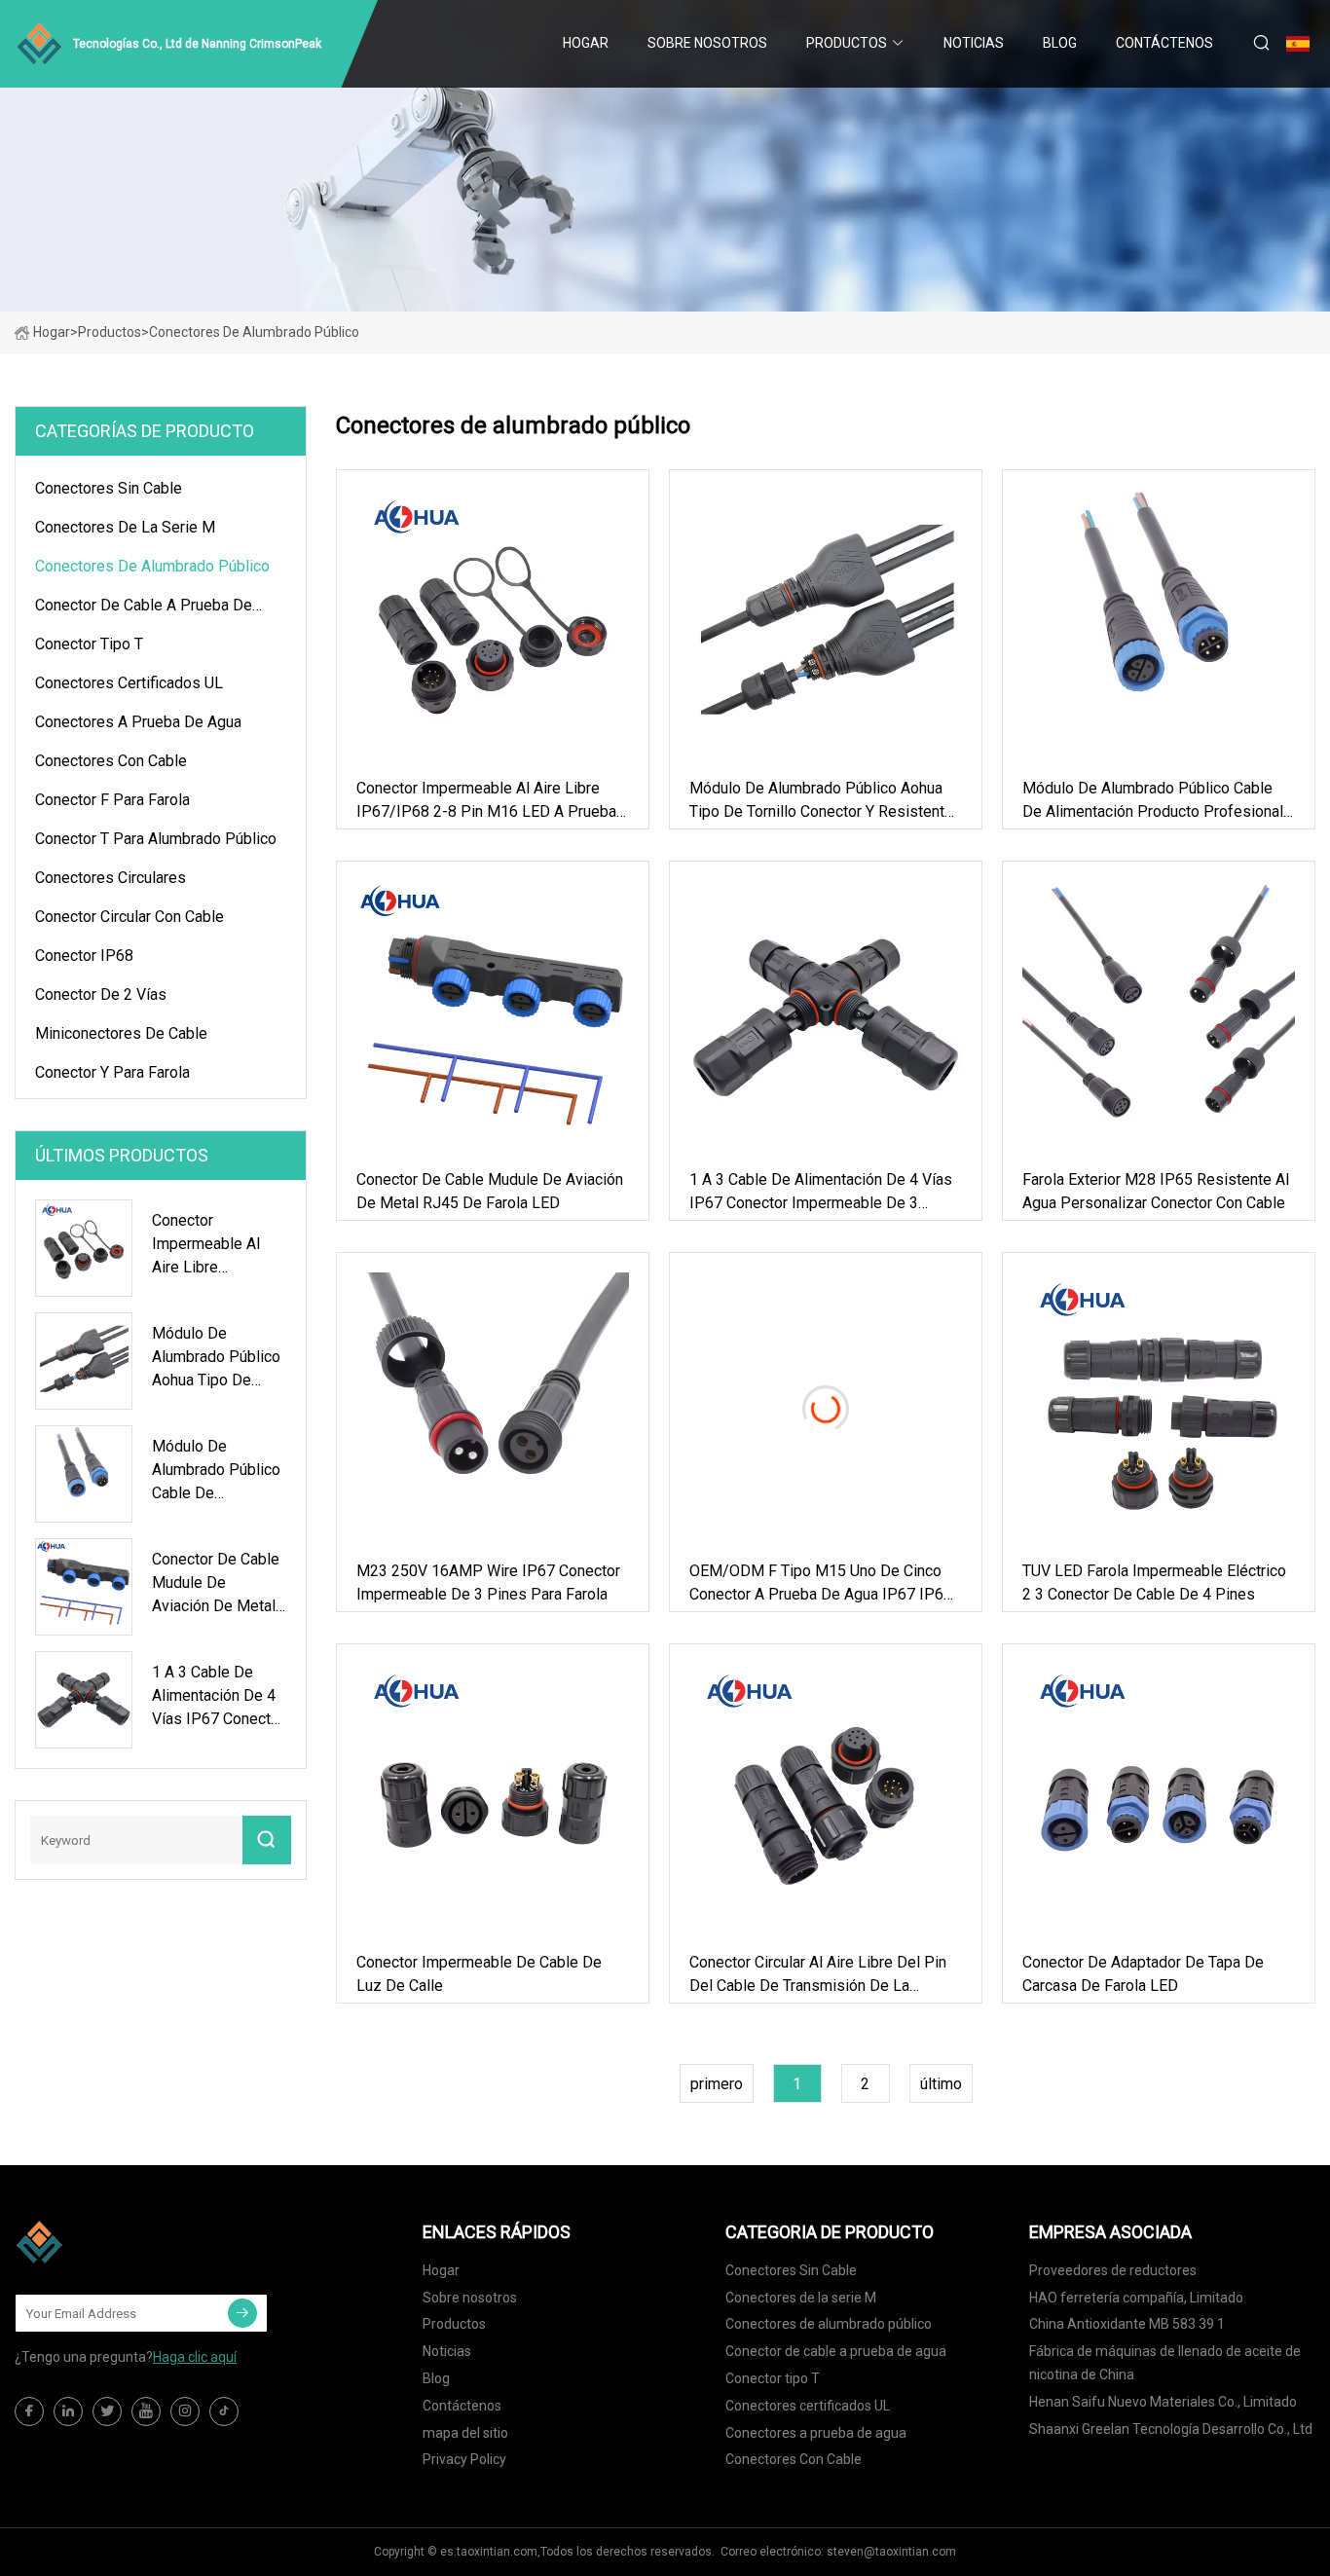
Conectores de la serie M (125, 527)
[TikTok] (224, 2411)
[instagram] (185, 2411)
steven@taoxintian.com (891, 2552)
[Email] (242, 2313)
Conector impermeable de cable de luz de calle (479, 1974)
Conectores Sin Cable (109, 488)
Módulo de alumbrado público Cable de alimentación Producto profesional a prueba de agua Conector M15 (1153, 801)
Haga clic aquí (195, 2357)
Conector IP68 (84, 956)
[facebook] (29, 2411)
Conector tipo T (89, 644)
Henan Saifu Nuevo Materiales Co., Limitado (1163, 2402)
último (941, 2084)
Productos (847, 43)
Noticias (974, 43)
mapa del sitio (465, 2433)
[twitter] (107, 2411)
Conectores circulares (111, 878)
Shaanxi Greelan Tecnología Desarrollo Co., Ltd (1171, 2429)
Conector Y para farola (112, 1072)
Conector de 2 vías (101, 994)
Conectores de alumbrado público (152, 566)
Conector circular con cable (129, 917)
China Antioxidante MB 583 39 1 (1127, 2324)
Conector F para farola (112, 800)
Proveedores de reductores (1113, 2270)
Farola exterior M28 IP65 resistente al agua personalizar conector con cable (1156, 1191)
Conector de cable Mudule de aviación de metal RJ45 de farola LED (490, 1191)
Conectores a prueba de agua (138, 722)
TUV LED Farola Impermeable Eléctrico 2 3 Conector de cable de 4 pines (1154, 1582)
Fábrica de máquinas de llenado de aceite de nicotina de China (1165, 2363)
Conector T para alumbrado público (156, 839)
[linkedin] (68, 2411)
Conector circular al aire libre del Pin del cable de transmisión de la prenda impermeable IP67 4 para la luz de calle (818, 1975)
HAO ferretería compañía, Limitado (1136, 2298)
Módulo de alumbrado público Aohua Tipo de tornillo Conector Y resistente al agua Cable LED (821, 801)
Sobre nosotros (707, 43)
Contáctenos (1164, 43)
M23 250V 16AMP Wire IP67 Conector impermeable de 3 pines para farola (488, 1582)
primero (717, 2084)
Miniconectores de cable (121, 1033)
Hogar (586, 43)
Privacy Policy (464, 2459)
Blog (1060, 43)
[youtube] (146, 2411)
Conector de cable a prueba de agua (144, 608)
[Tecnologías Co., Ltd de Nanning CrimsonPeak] (112, 2242)
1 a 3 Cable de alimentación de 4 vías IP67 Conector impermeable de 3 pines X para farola (821, 1193)
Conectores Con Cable (111, 761)
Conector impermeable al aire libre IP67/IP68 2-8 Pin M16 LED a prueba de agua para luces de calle (486, 801)
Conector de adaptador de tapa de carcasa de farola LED (1143, 1974)
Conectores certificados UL (129, 683)
